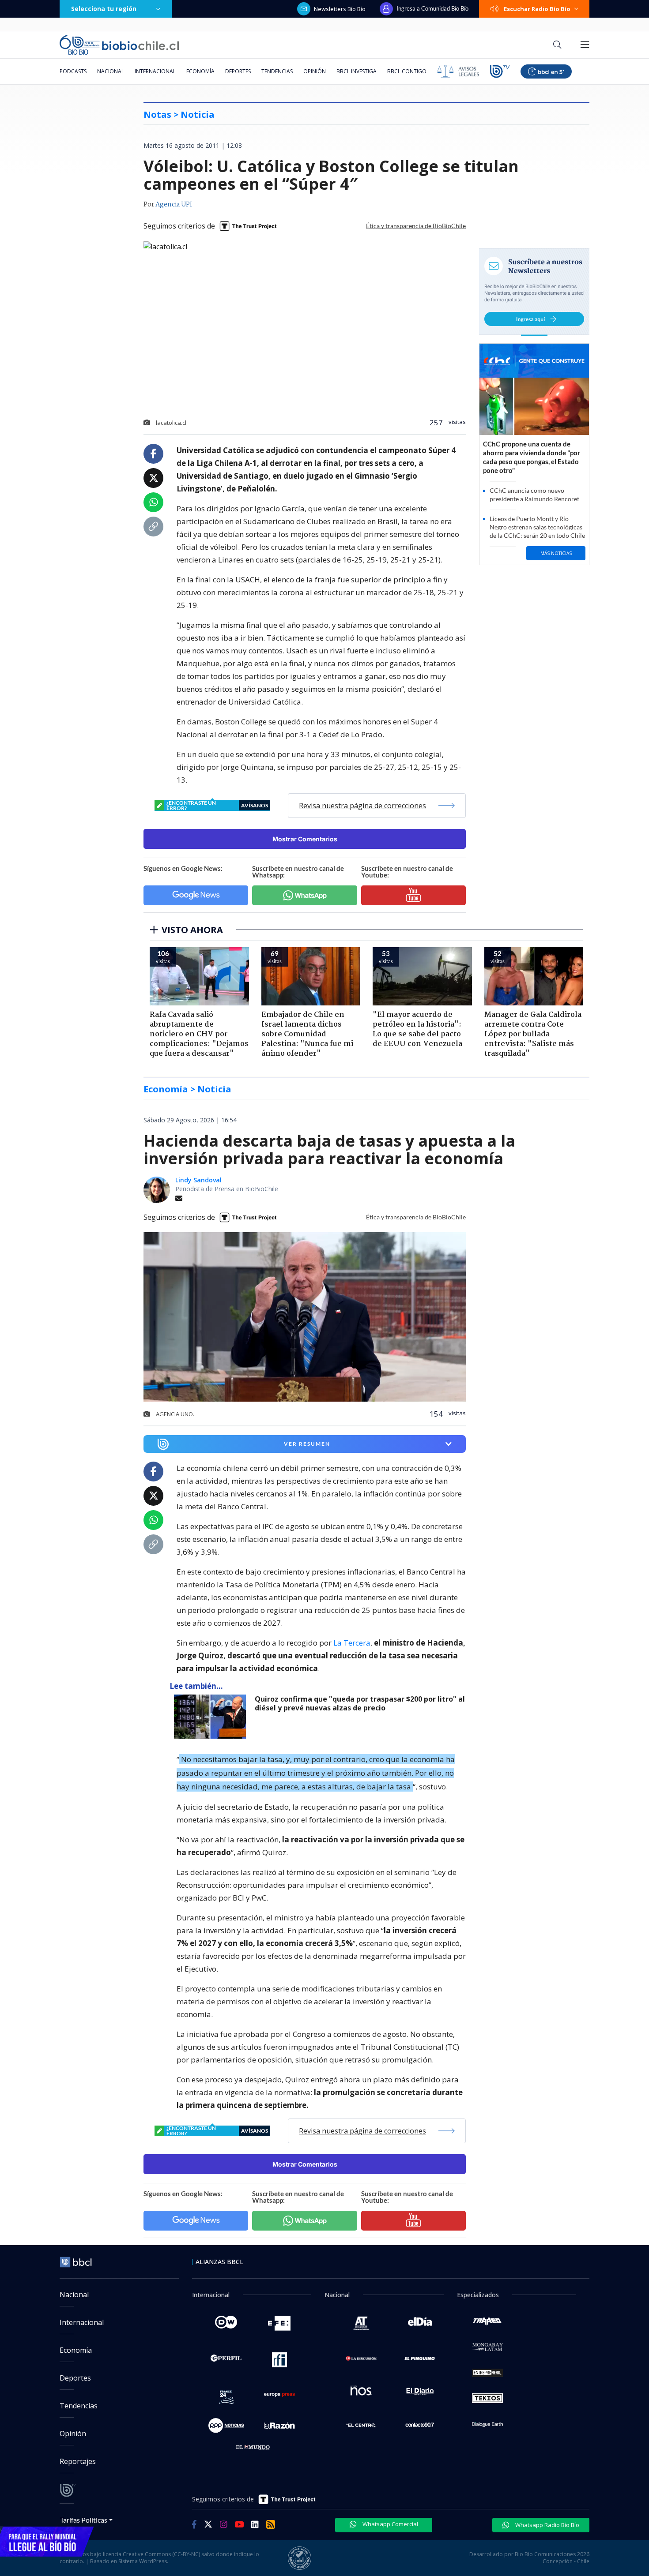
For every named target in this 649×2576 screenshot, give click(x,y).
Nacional (111, 71)
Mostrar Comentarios (305, 839)
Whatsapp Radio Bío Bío (547, 2525)
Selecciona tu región (104, 9)
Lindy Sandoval (198, 1180)
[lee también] (212, 1717)
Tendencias (277, 71)
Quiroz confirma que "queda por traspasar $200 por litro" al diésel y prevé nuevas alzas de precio (360, 1704)
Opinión (315, 71)
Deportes (238, 71)
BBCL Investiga (357, 71)
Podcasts (73, 71)
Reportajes (78, 2461)
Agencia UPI (174, 205)
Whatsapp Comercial (390, 2524)
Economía (200, 71)
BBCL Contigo (407, 71)
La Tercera (352, 1643)
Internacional (155, 71)
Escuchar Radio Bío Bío (537, 9)
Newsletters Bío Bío (340, 9)
